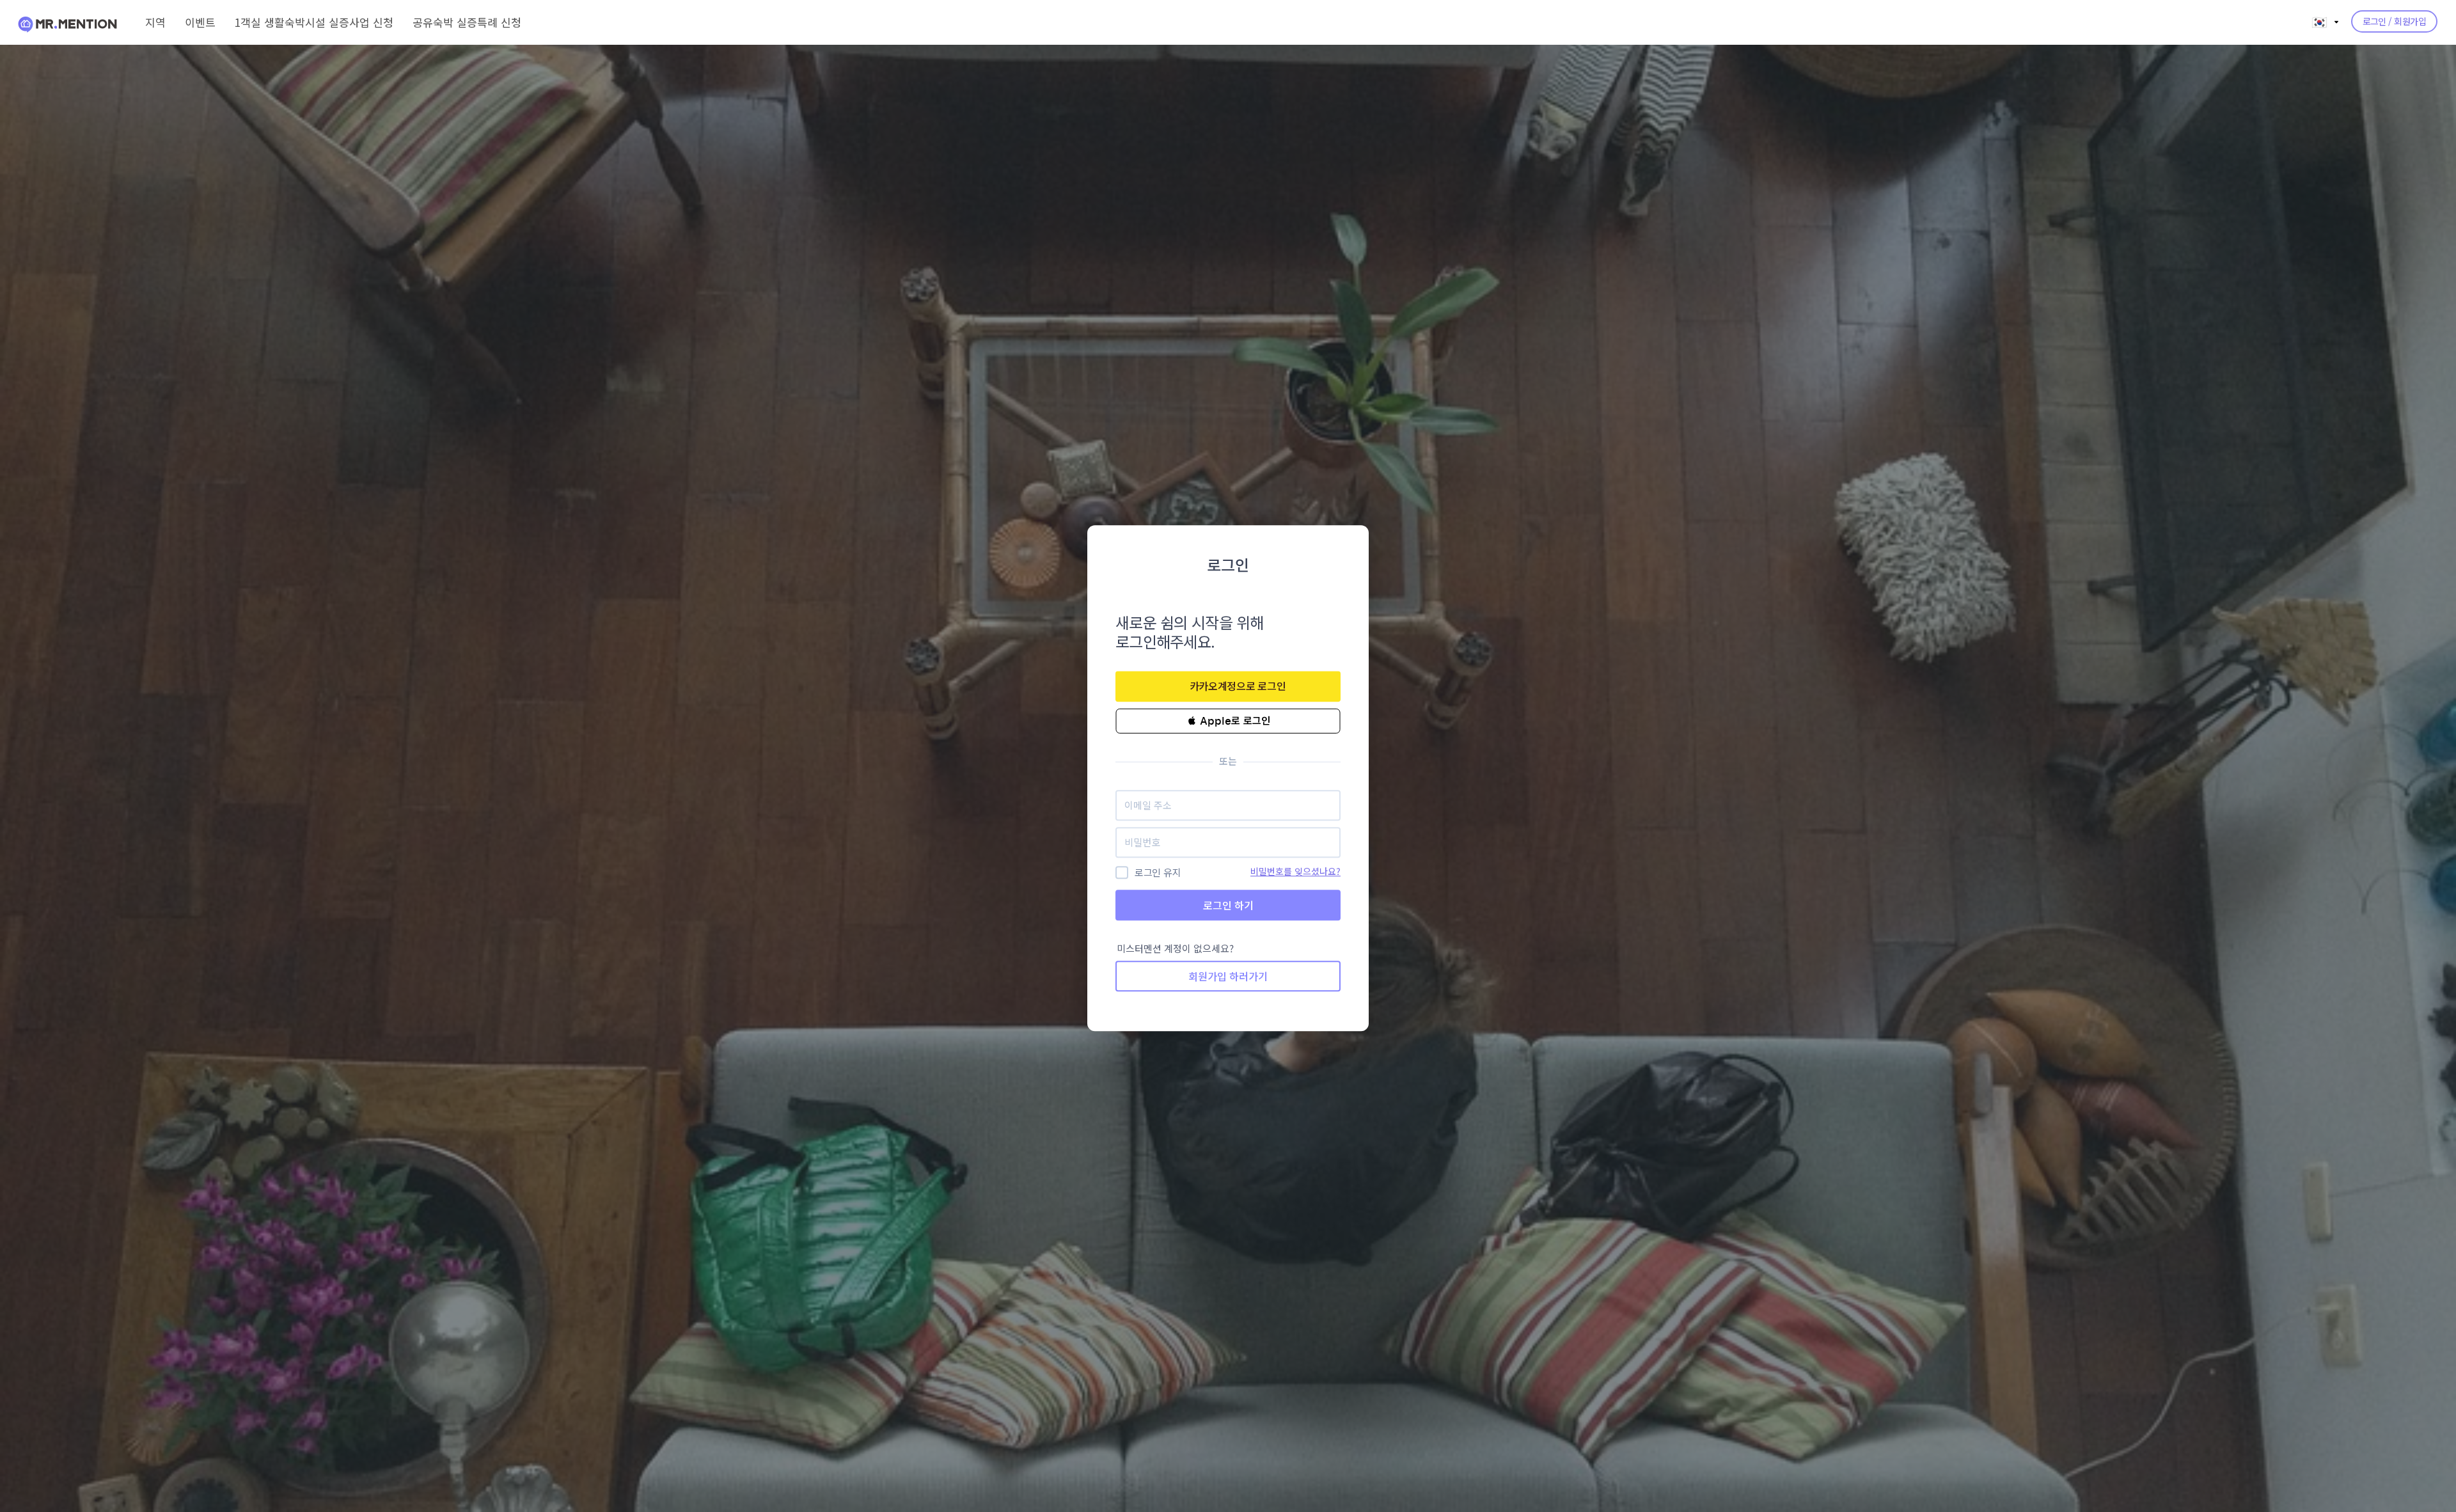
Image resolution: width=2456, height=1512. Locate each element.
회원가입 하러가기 (1228, 977)
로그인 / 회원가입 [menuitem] (2394, 21)
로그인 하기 (1228, 905)
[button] (1228, 721)
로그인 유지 (1158, 873)
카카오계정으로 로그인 (1238, 686)
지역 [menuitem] (155, 22)
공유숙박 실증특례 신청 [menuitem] (467, 22)
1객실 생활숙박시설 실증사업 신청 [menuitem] (314, 22)
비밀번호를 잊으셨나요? (1295, 871)
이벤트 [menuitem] (200, 22)
